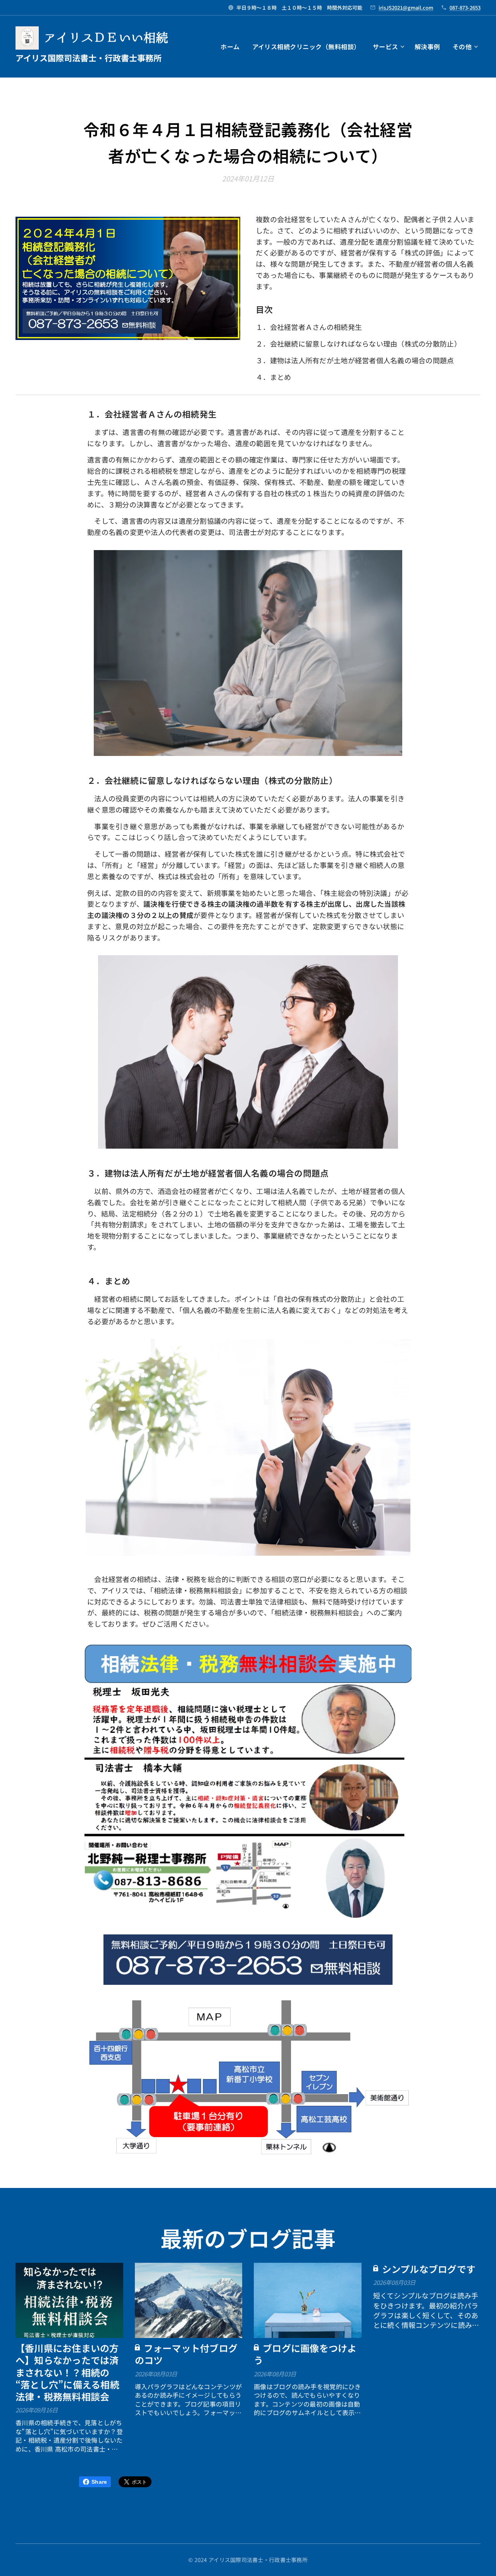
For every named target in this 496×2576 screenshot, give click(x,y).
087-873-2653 (465, 8)
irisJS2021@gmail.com (406, 8)
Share (99, 2482)
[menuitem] (232, 47)
